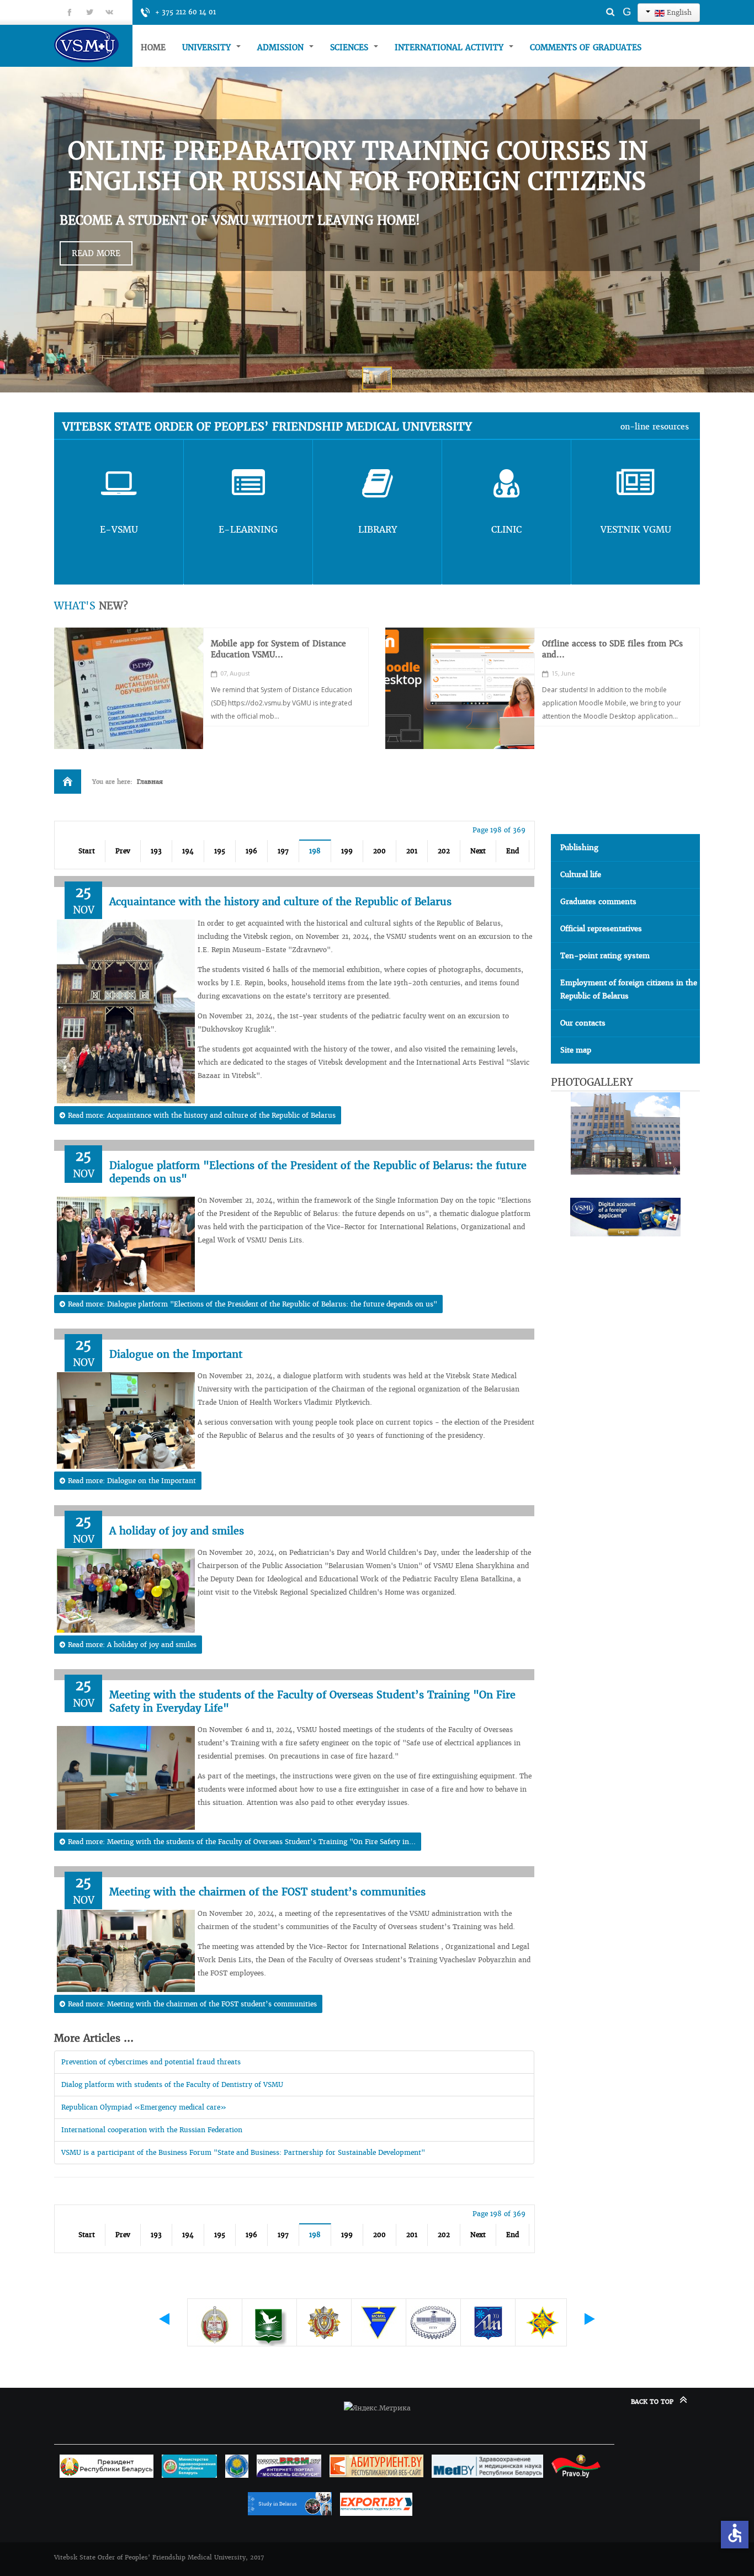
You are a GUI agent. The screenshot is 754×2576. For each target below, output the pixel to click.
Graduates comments (598, 902)
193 (156, 851)
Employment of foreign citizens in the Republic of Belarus (629, 989)
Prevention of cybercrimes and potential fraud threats (151, 2062)
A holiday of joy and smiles (177, 1531)
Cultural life (581, 875)
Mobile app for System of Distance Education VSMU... (278, 649)
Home (153, 47)
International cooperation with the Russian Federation (152, 2130)
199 (347, 851)
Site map (576, 1050)
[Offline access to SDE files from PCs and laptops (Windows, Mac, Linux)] (460, 688)
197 (283, 851)
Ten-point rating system (605, 956)
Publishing (579, 848)
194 (188, 851)
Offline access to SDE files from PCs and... (612, 649)
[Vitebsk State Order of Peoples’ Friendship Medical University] (93, 44)
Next (478, 851)
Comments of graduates (586, 47)
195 (220, 851)
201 (412, 851)
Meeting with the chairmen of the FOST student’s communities (267, 1892)
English (678, 12)
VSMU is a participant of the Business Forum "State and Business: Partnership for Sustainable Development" (243, 2152)
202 (444, 851)
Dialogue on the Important (176, 1354)
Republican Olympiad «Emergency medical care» (144, 2107)
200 (379, 851)
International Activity (450, 47)
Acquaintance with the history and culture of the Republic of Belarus (280, 902)
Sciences (351, 47)
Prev (123, 851)
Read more (96, 253)
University (208, 47)
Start (87, 851)
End (513, 851)
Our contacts (583, 1023)
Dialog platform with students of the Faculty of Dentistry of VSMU (172, 2084)
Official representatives (601, 929)
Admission (282, 47)
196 (251, 851)
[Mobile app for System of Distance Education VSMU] (129, 688)
